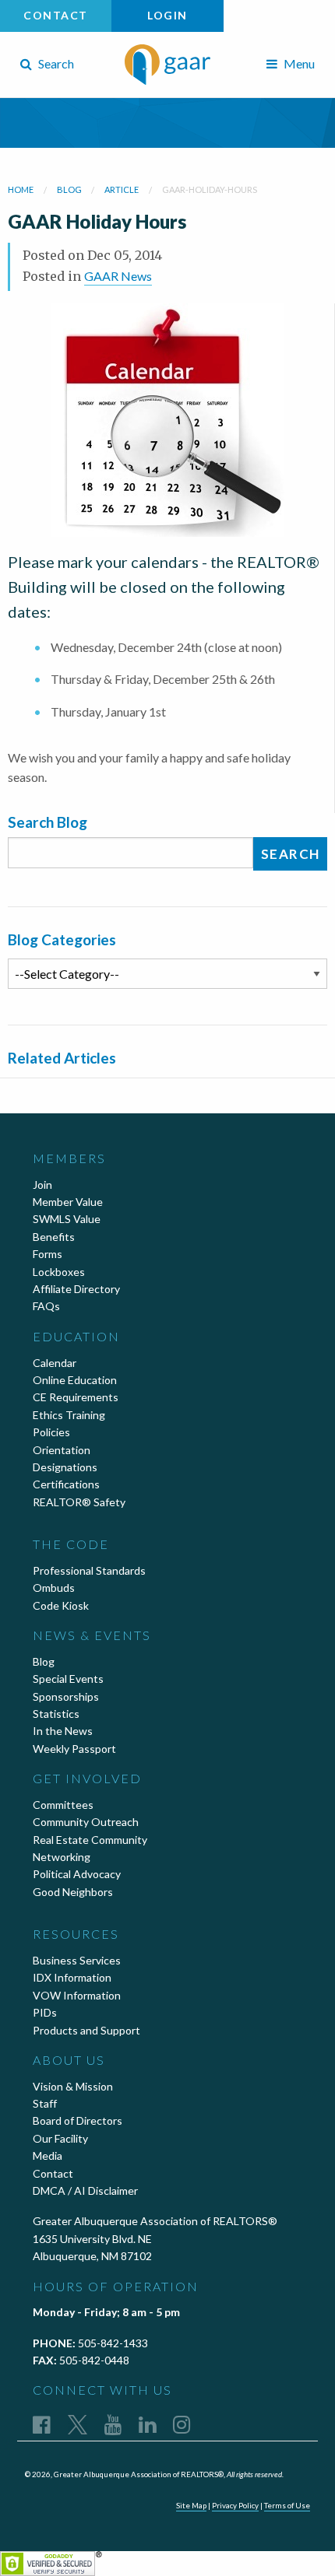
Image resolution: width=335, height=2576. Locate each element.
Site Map (191, 2505)
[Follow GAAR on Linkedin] (148, 2424)
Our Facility (60, 2138)
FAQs (46, 1306)
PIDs (45, 2012)
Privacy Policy (235, 2505)
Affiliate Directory (76, 1289)
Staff (45, 2103)
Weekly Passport (74, 1749)
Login (167, 15)
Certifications (66, 1484)
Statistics (56, 1714)
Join (42, 1185)
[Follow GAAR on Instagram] (182, 2424)
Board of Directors (78, 2120)
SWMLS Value (67, 1219)
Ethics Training (69, 1415)
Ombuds (54, 1588)
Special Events (68, 1679)
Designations (65, 1467)
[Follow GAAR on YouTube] (113, 2424)
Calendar (55, 1363)
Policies (51, 1432)
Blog (44, 1661)
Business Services (77, 1960)
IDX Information (72, 1977)
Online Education (75, 1380)
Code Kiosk (61, 1605)
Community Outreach (86, 1822)
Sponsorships (66, 1696)
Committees (63, 1805)
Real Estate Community (90, 1840)
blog (69, 189)
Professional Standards (89, 1570)
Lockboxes (59, 1272)
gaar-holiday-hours (210, 189)
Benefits (54, 1237)
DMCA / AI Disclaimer (85, 2190)
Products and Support (86, 2030)
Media (48, 2155)
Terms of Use (287, 2505)
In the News (63, 1731)
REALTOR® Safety (79, 1502)
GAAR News (118, 276)
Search (55, 63)
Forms (48, 1254)
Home (21, 189)
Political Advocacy (77, 1874)
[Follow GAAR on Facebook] (42, 2424)
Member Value (68, 1202)
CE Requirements (76, 1397)
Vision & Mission (73, 2086)
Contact (56, 15)
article (122, 189)
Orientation (62, 1450)
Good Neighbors (73, 1892)
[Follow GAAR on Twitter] (78, 2424)
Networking (62, 1857)
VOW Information (77, 1995)
